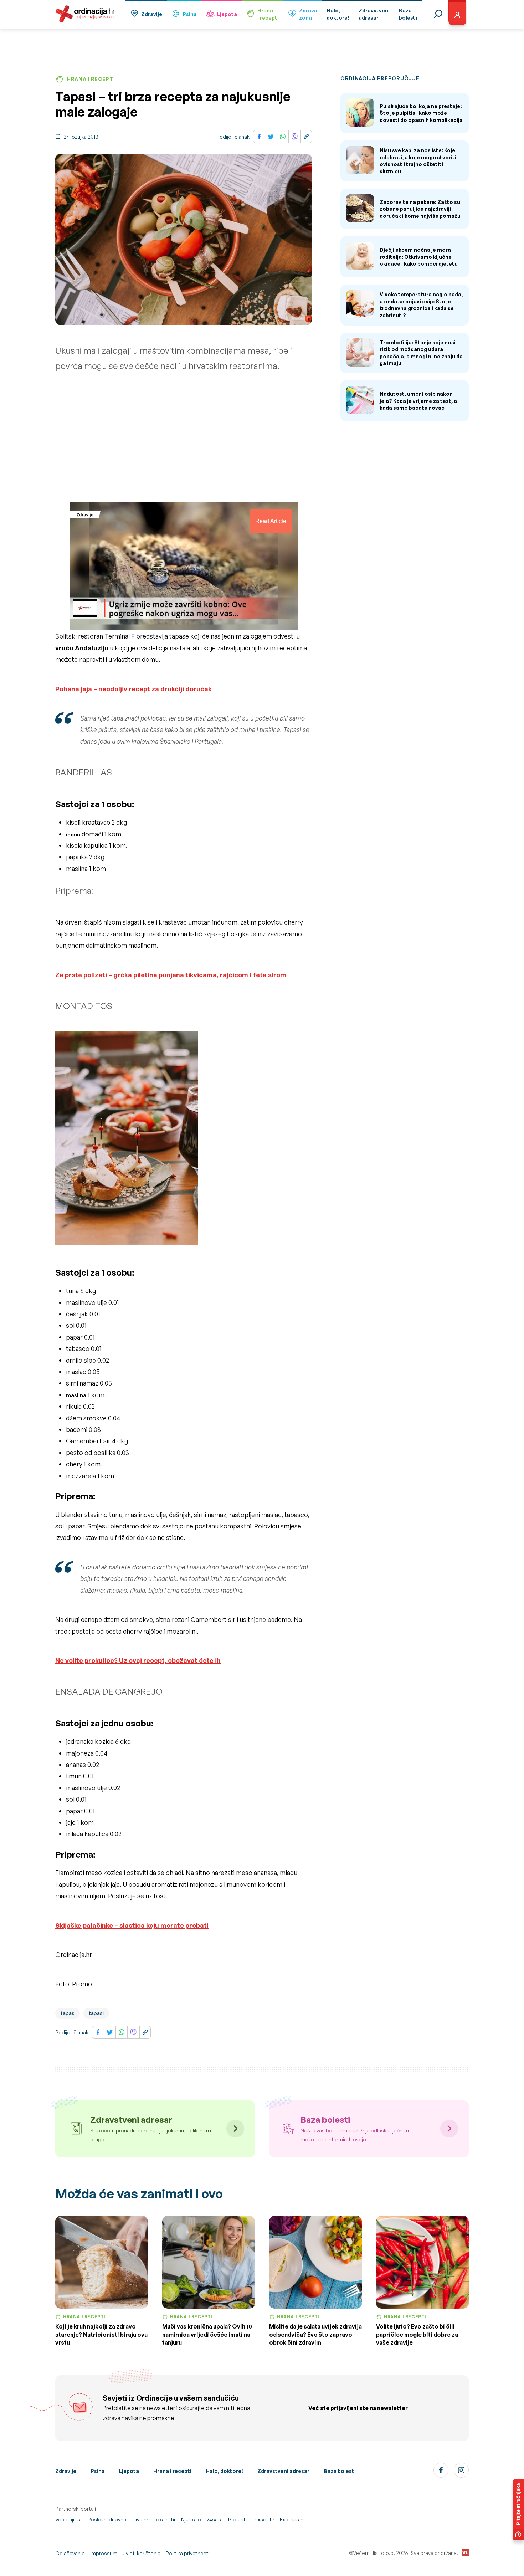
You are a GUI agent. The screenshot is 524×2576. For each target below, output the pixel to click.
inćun (73, 834)
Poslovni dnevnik (107, 2519)
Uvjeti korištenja (142, 2553)
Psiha (190, 14)
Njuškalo (191, 2519)
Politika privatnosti (188, 2553)
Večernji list (69, 2519)
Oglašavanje (70, 2553)
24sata (215, 2519)
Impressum (104, 2553)
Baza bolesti (340, 2471)
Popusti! (238, 2519)
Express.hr (292, 2519)
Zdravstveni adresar (283, 2471)
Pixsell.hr (264, 2519)
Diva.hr (140, 2519)
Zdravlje (152, 14)
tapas (68, 2013)
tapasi (96, 2013)
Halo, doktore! (224, 2471)
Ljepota (227, 14)
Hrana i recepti (172, 2471)
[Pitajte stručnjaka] (518, 2510)
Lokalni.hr (165, 2519)
